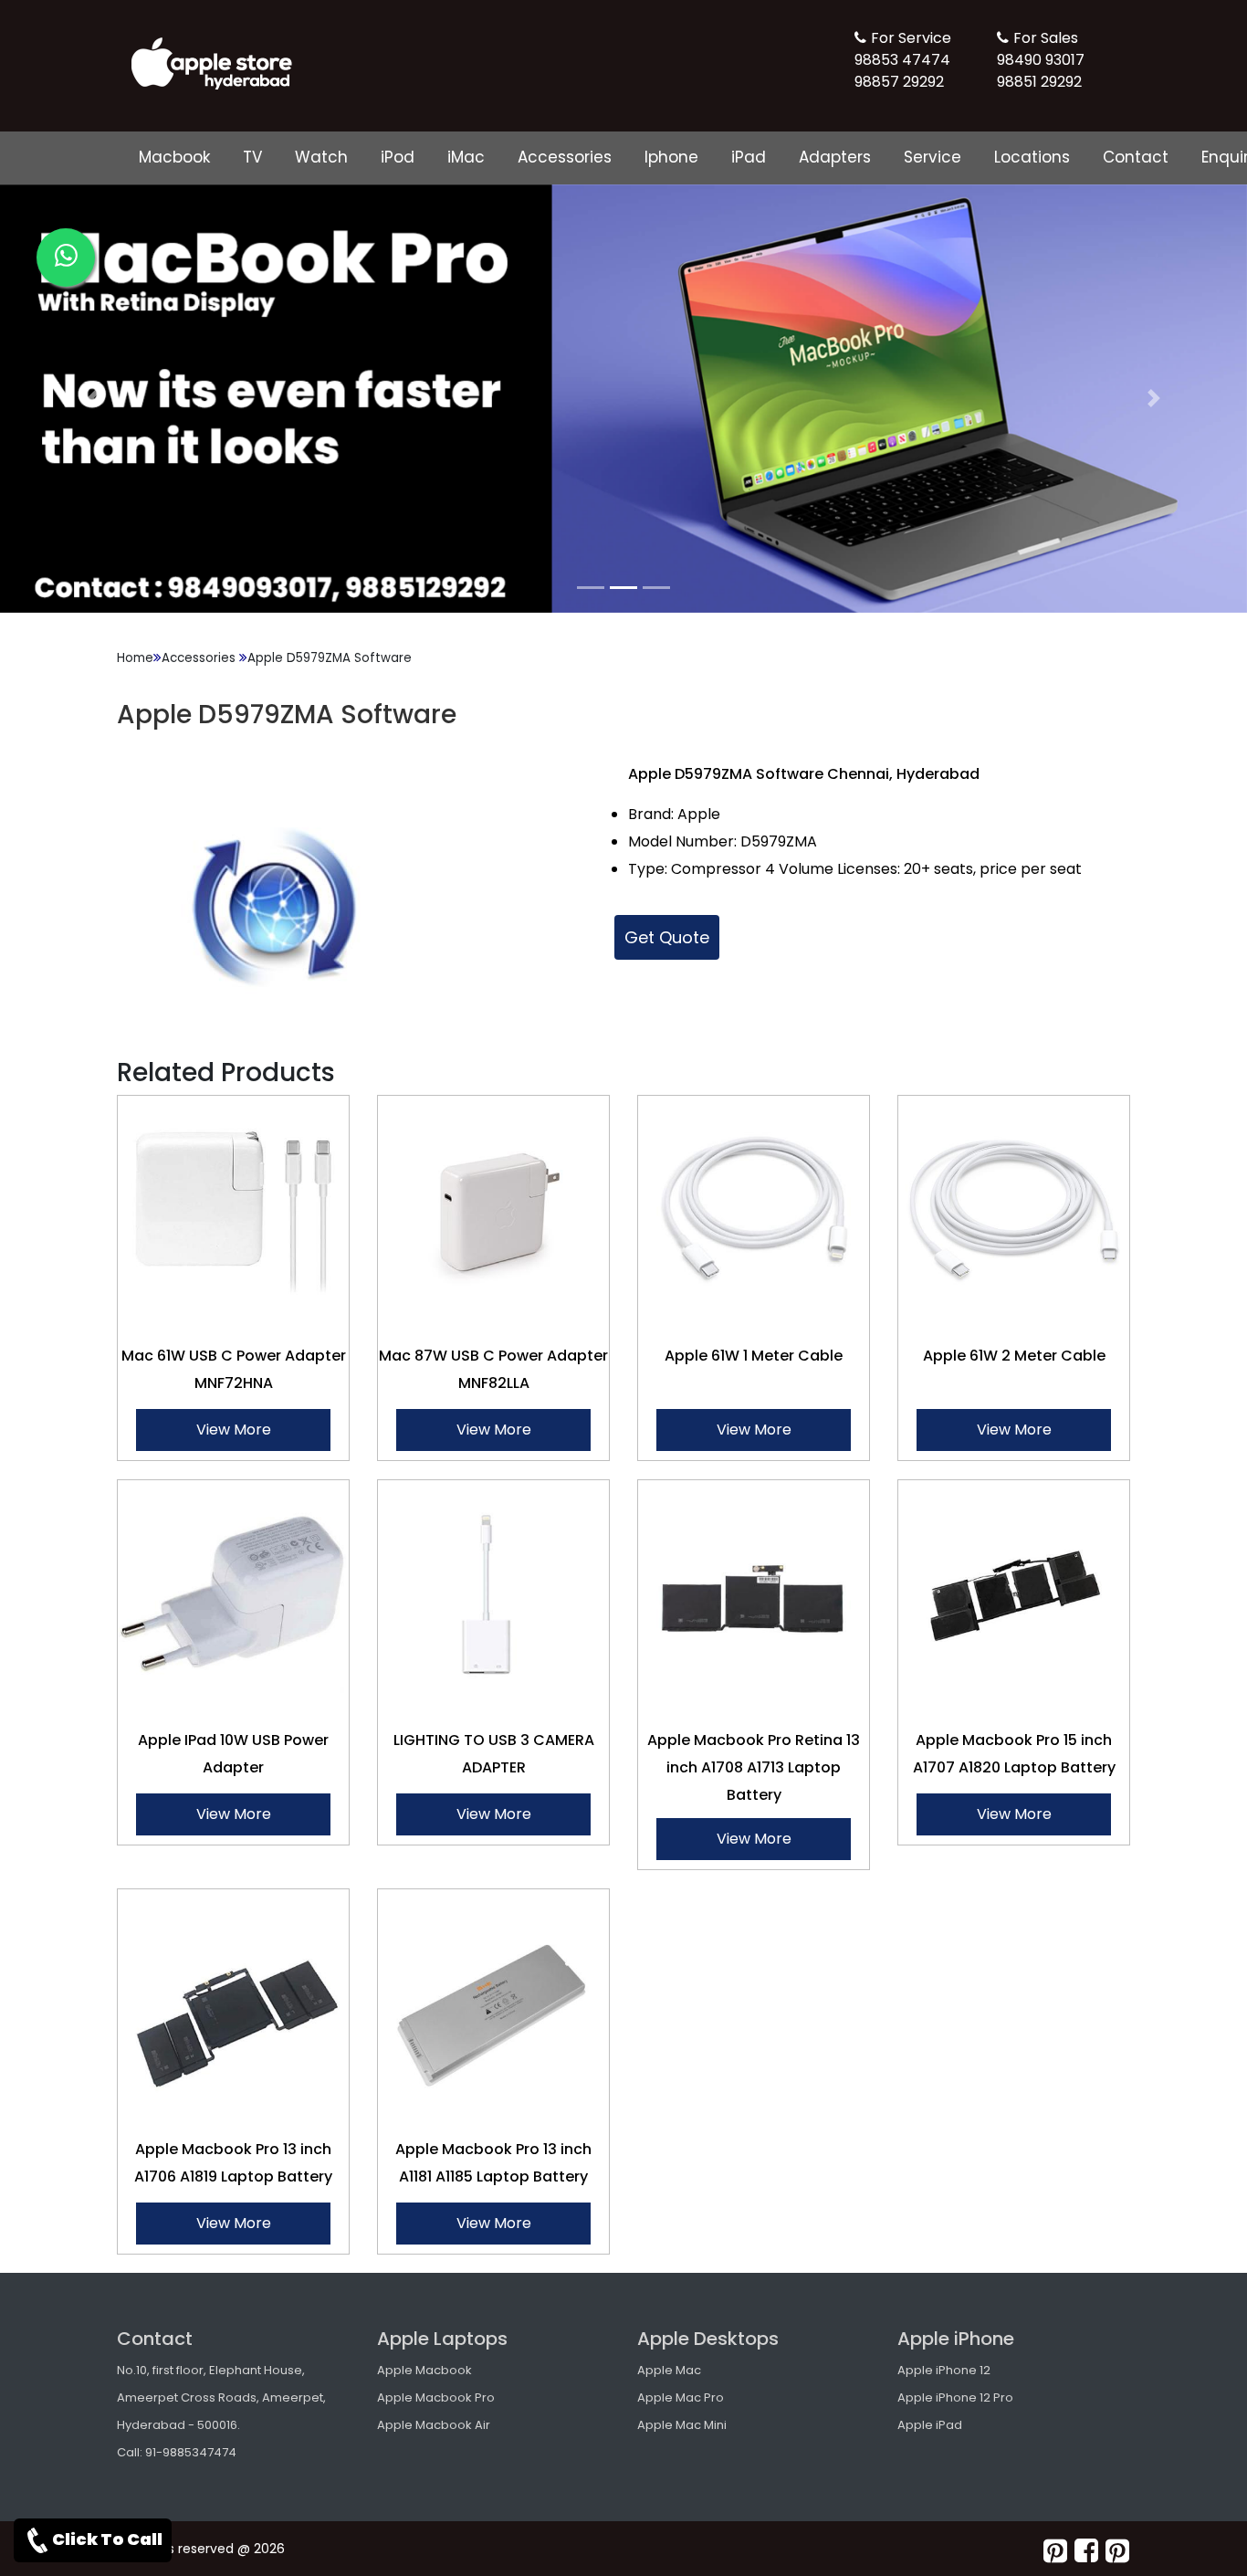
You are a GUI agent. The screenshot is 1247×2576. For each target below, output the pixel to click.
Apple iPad (930, 2425)
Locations (1032, 157)
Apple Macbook (424, 2370)
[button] (94, 399)
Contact (1136, 157)
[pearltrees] (1117, 2551)
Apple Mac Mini (682, 2425)
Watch (321, 157)
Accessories (565, 157)
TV (252, 157)
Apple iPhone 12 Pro (955, 2397)
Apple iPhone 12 (944, 2370)
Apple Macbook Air (434, 2425)
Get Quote (667, 937)
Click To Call (107, 2539)
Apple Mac (669, 2370)
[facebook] (1086, 2551)
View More (234, 1430)
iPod (398, 157)
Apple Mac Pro (681, 2397)
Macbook (174, 157)
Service (933, 157)
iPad (749, 157)
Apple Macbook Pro (436, 2397)
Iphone (671, 157)
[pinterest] (1055, 2551)
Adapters (835, 157)
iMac (466, 157)
